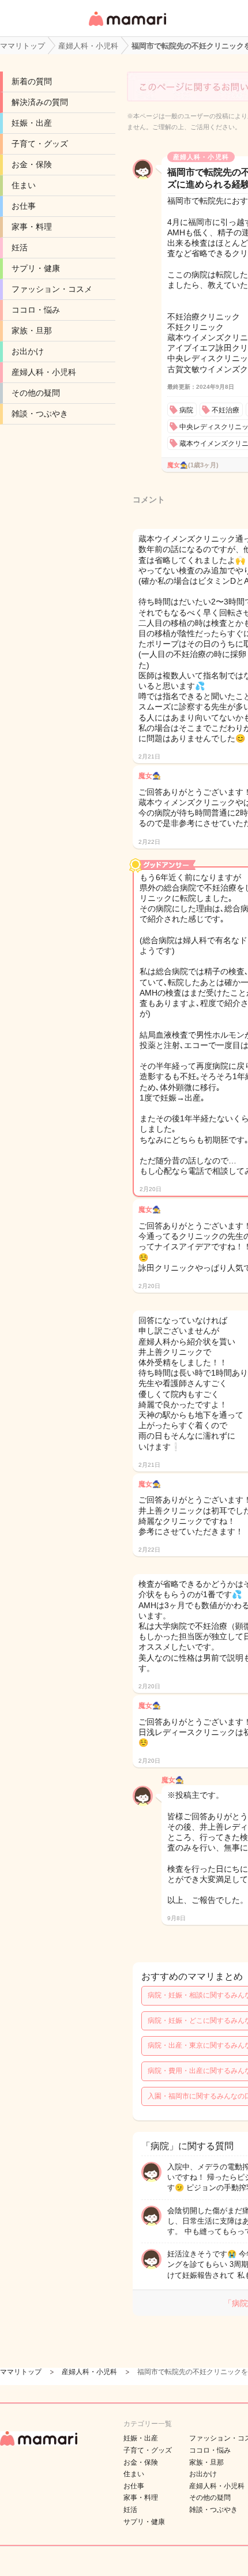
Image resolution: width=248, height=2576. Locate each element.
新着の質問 (32, 81)
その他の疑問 (36, 393)
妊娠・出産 (32, 123)
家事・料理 (32, 227)
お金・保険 (32, 164)
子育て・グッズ (40, 144)
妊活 (20, 247)
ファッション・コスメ (52, 289)
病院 (186, 410)
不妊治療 (226, 410)
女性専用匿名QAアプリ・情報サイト (127, 27)
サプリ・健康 (36, 268)
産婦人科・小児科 (44, 372)
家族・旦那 (32, 331)
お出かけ (28, 351)
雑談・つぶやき (40, 414)
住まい (24, 185)
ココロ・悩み (36, 310)
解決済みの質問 (40, 102)
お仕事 (24, 206)
